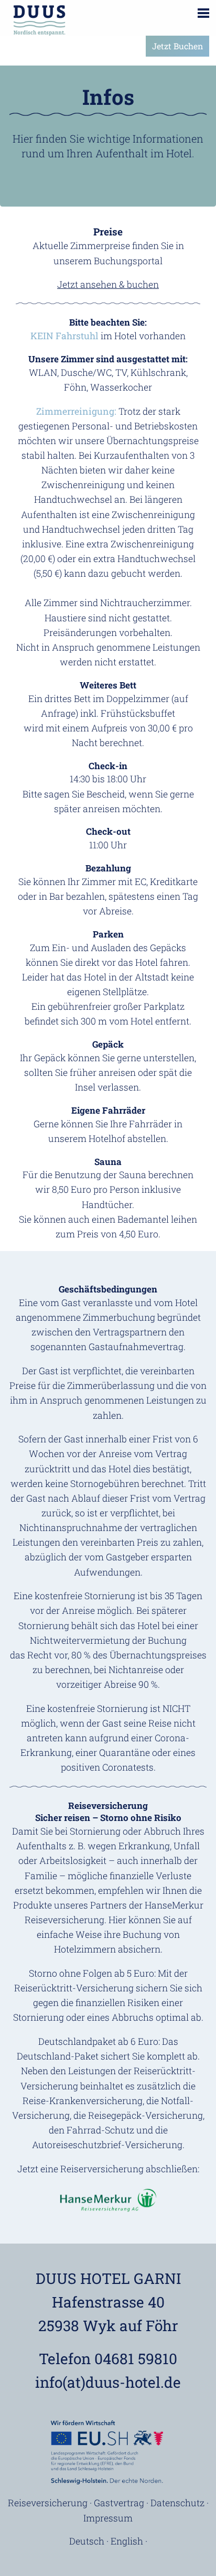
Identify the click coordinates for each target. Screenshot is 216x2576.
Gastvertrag (119, 2503)
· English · (127, 2541)
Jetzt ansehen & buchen (108, 284)
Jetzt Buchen (177, 46)
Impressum (108, 2518)
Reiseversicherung (48, 2503)
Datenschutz (177, 2503)
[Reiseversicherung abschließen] (108, 2200)
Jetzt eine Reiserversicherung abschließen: (108, 2169)
